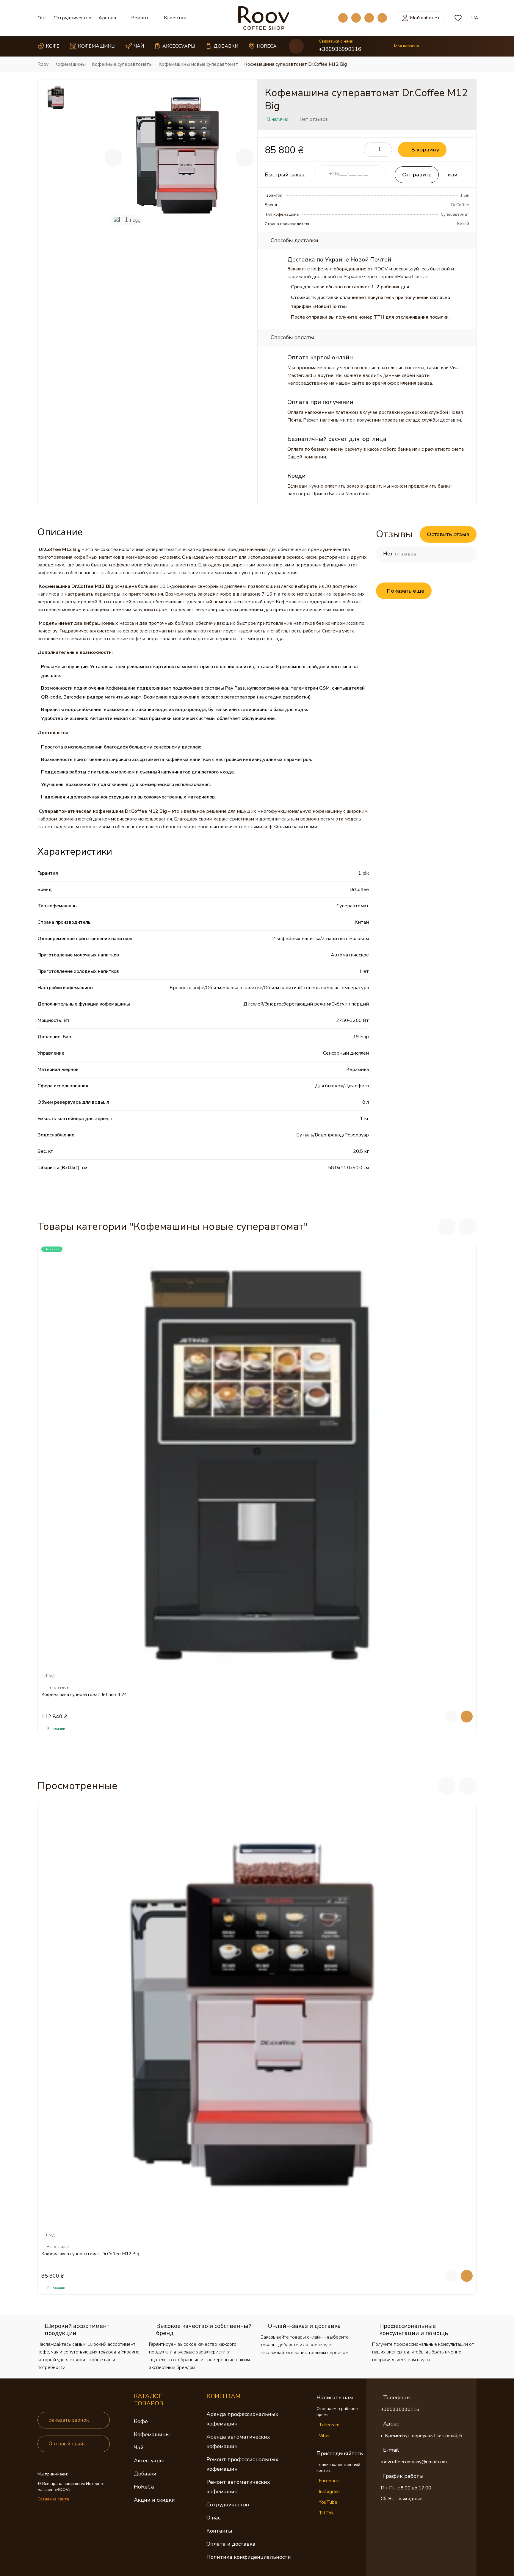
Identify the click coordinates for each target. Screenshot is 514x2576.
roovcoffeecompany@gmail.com (414, 2462)
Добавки (145, 2474)
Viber (324, 2436)
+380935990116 (340, 49)
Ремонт (140, 18)
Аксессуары (149, 2461)
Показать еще (406, 591)
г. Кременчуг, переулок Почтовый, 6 (421, 2436)
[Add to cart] (467, 1717)
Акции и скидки (154, 2500)
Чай (139, 2447)
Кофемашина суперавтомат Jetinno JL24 (84, 1695)
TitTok (326, 2513)
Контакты (219, 2531)
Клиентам (175, 18)
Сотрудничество (72, 18)
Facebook (329, 2481)
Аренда (107, 18)
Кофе (141, 2421)
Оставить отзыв (448, 534)
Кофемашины (152, 2434)
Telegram (329, 2425)
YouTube (328, 2502)
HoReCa (144, 2487)
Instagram (329, 2492)
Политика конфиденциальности (249, 2557)
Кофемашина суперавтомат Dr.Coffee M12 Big (90, 2254)
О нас (213, 2518)
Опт (42, 18)
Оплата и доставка (231, 2544)
